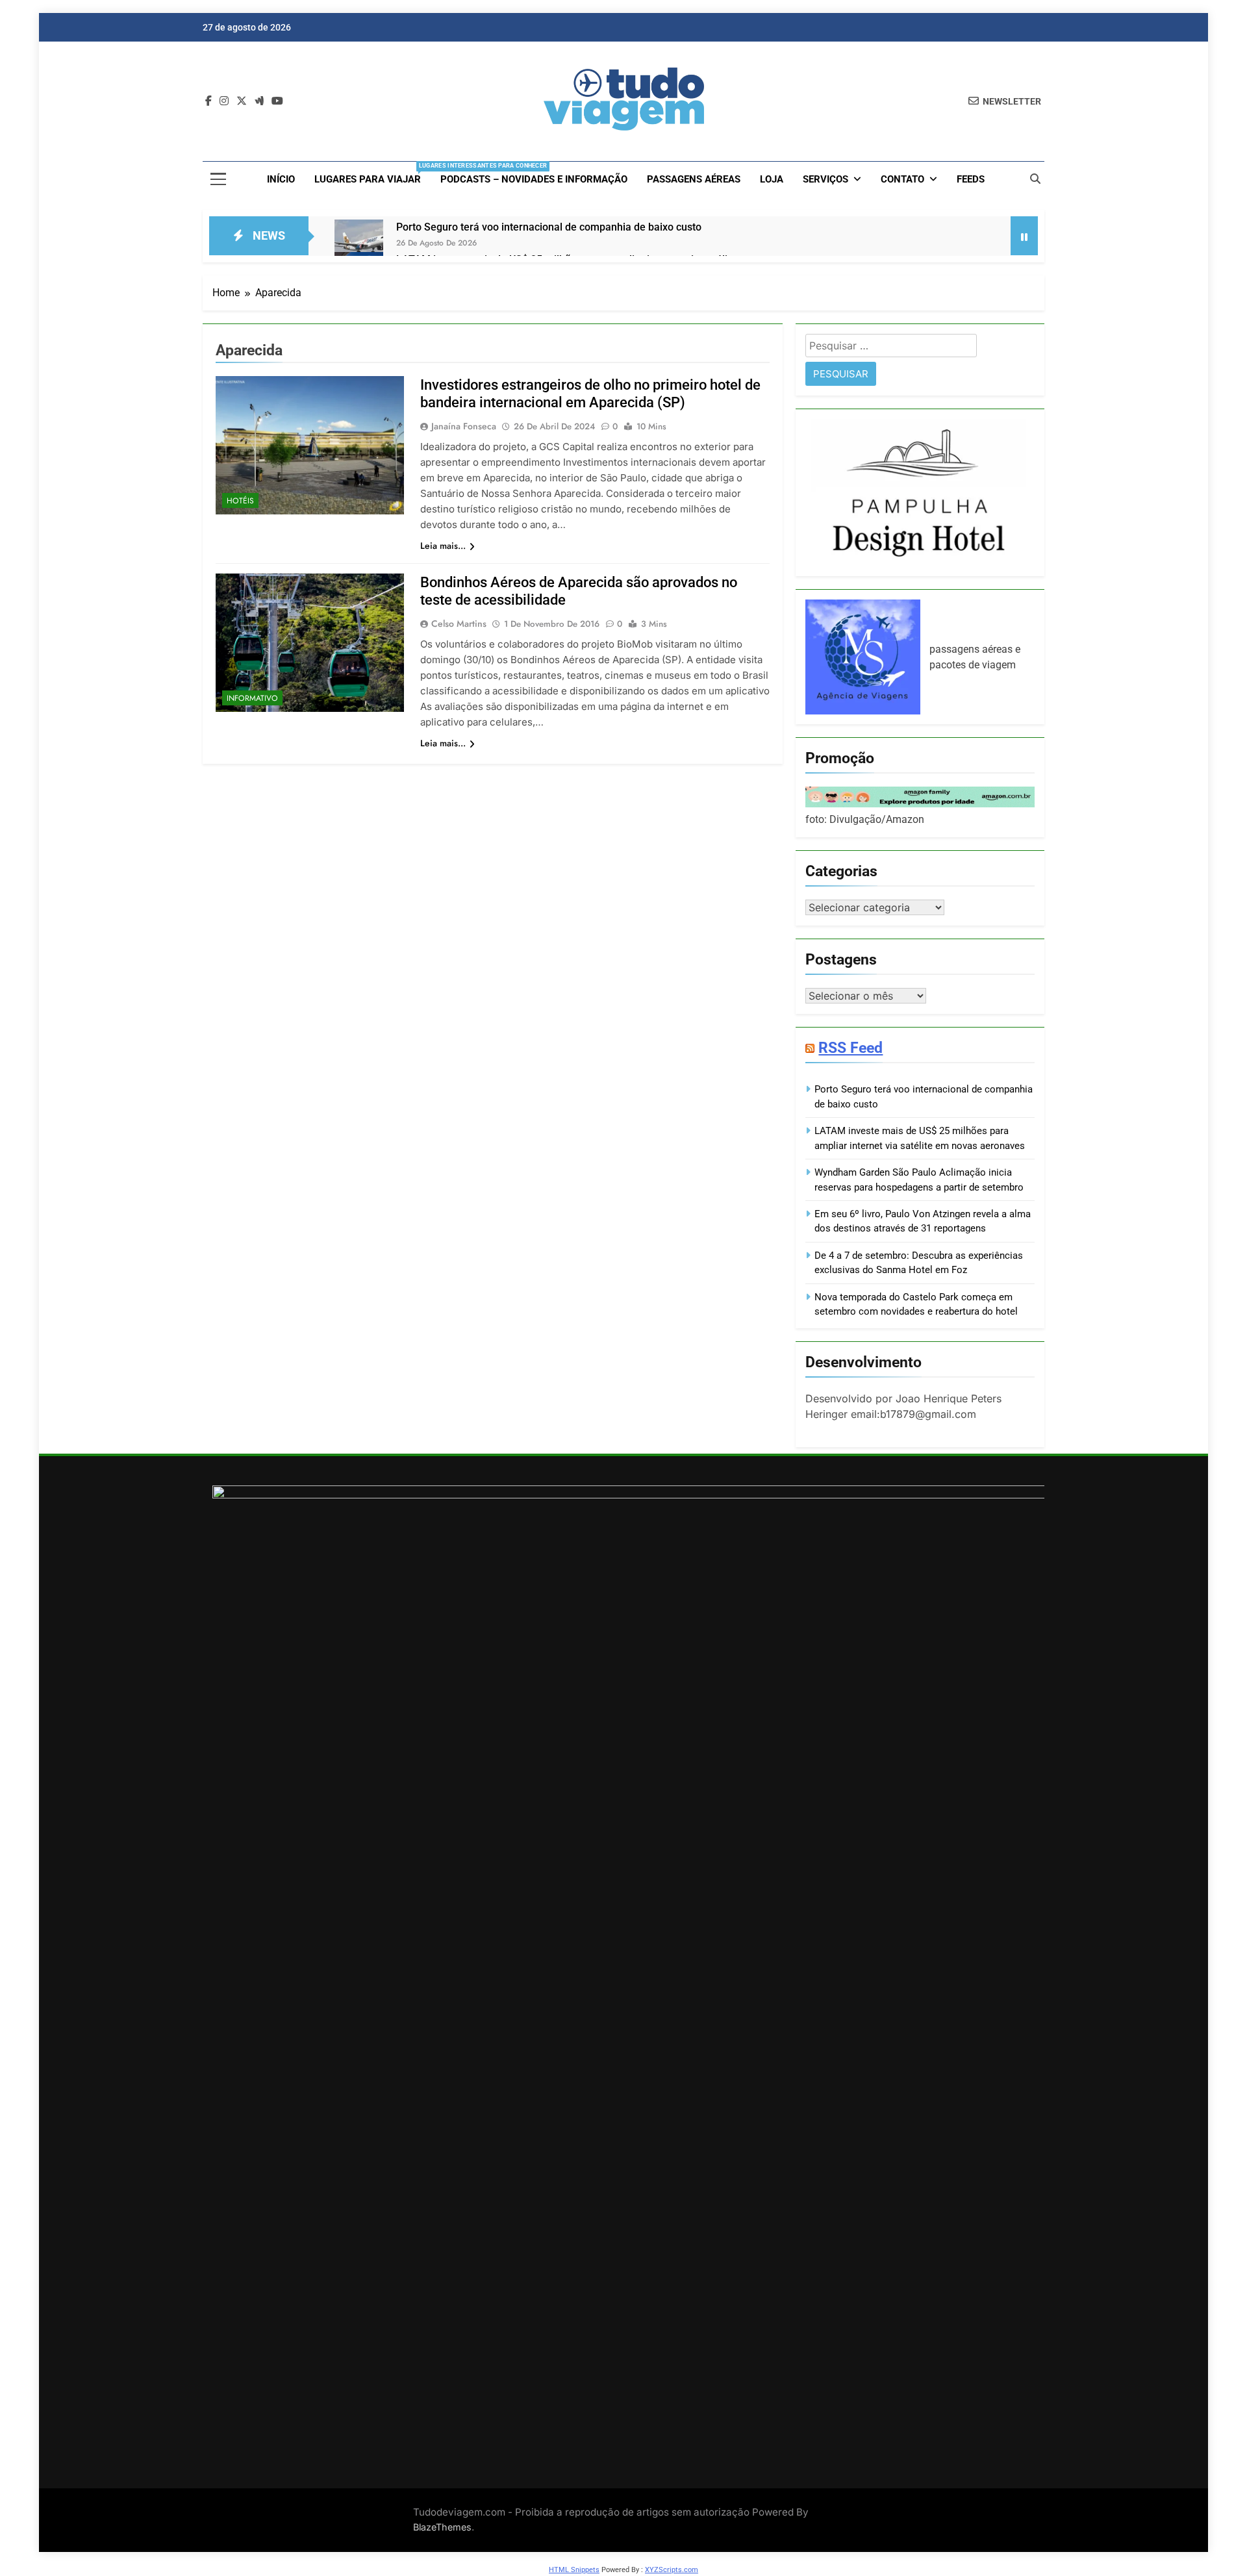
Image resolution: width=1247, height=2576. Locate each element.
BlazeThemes (442, 2527)
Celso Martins (459, 624)
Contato (902, 179)
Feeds (971, 179)
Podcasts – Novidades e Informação (534, 179)
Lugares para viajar (372, 174)
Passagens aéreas (694, 179)
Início (281, 179)
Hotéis (240, 501)
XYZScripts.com (672, 2570)
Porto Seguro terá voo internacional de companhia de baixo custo (549, 227)
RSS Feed (850, 1048)
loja (772, 179)
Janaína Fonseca (464, 426)
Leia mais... (443, 546)
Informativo (252, 698)
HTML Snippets (574, 2570)
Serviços (825, 179)
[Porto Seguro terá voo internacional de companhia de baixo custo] (359, 244)
